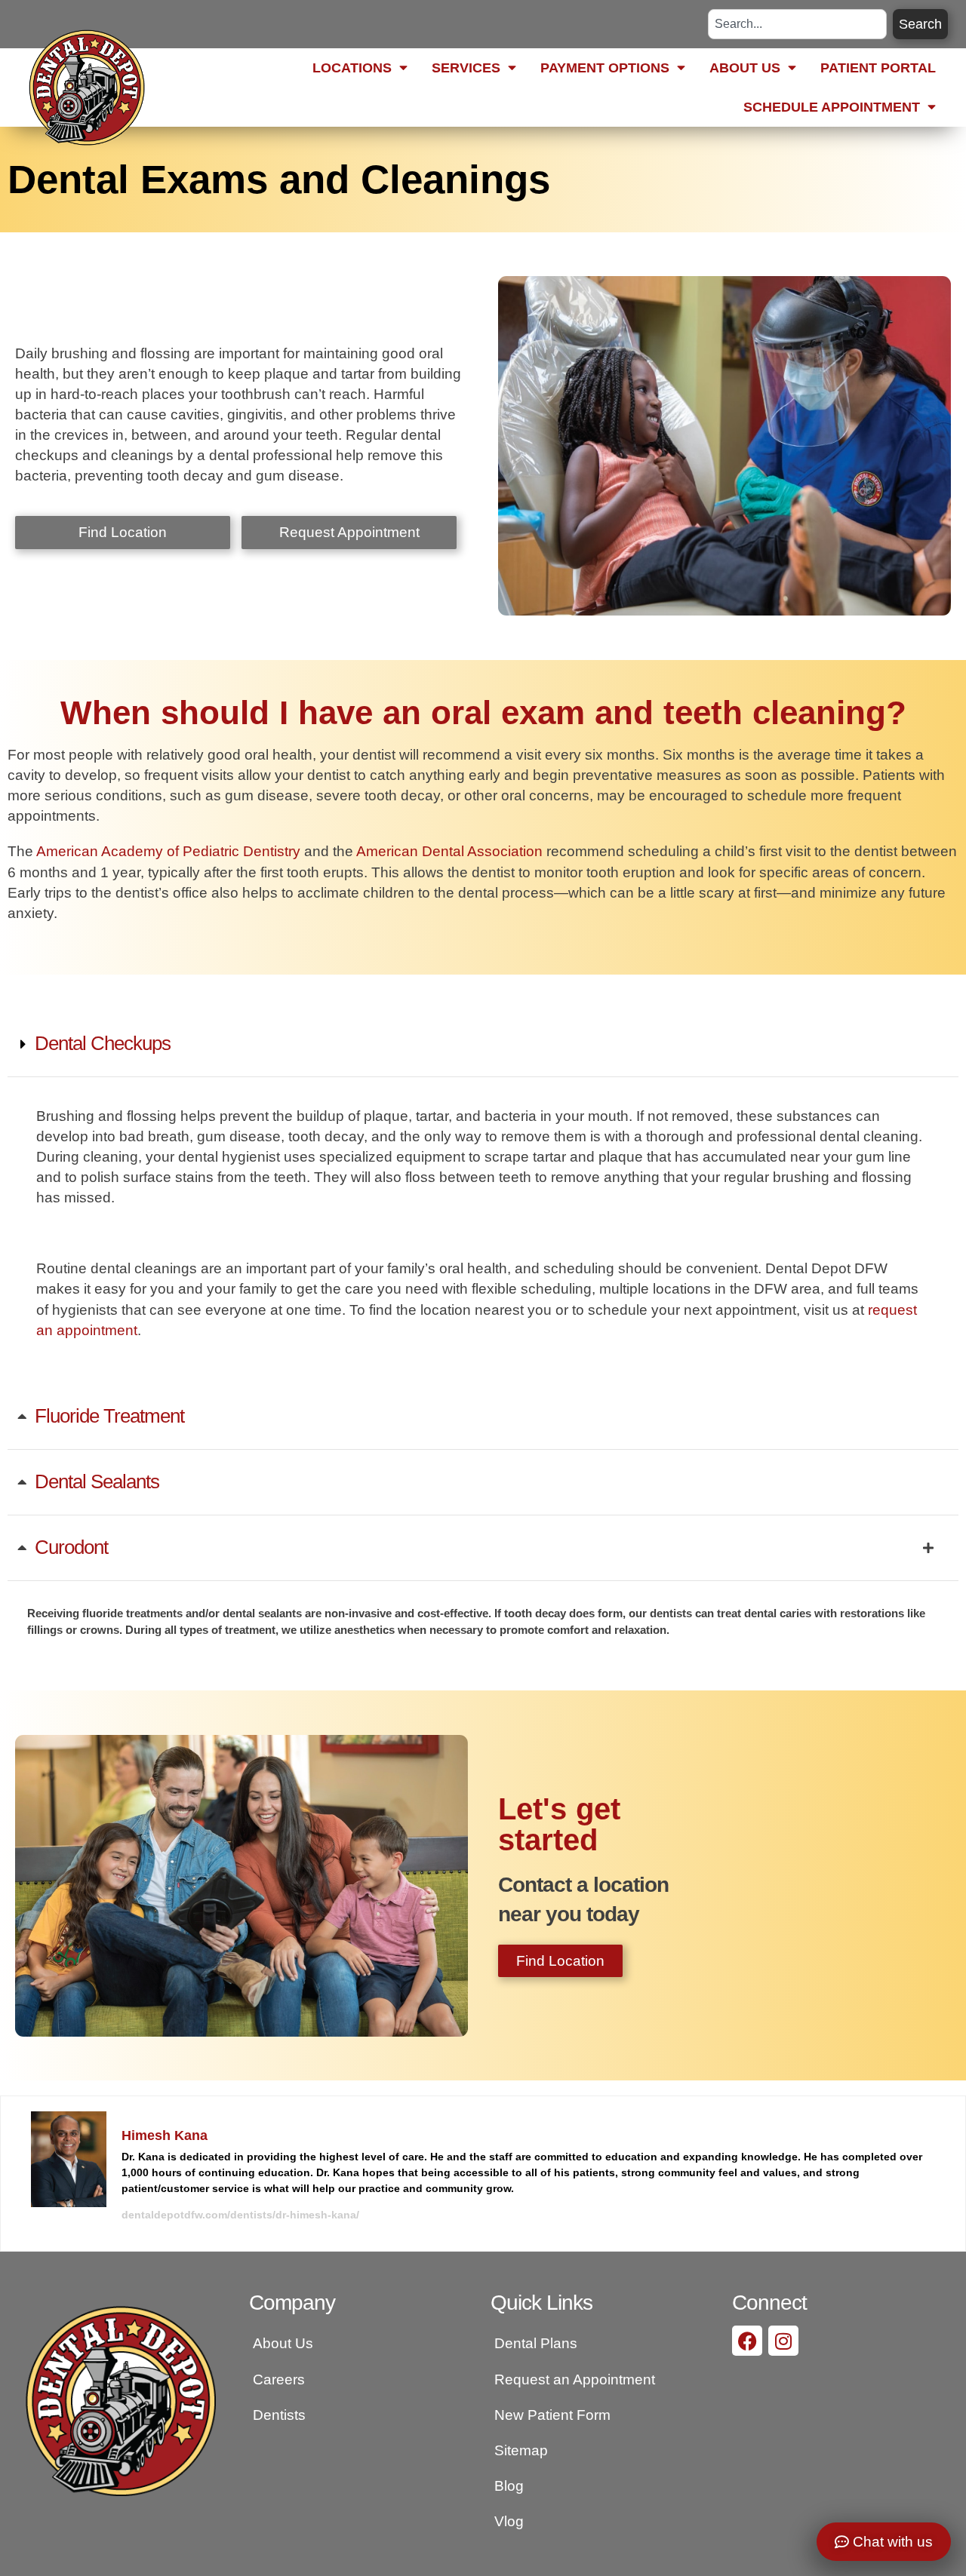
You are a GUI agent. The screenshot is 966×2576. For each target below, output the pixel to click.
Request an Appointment (575, 2379)
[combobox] (797, 24)
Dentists (279, 2415)
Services (466, 68)
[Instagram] (783, 2341)
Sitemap (521, 2450)
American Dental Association (449, 851)
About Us (745, 68)
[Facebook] (747, 2341)
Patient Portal (878, 68)
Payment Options (605, 68)
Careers (279, 2379)
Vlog (509, 2521)
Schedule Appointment (832, 107)
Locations (352, 68)
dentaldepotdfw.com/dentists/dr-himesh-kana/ (240, 2215)
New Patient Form (552, 2415)
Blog (509, 2485)
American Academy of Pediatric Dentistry (168, 851)
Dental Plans (536, 2343)
